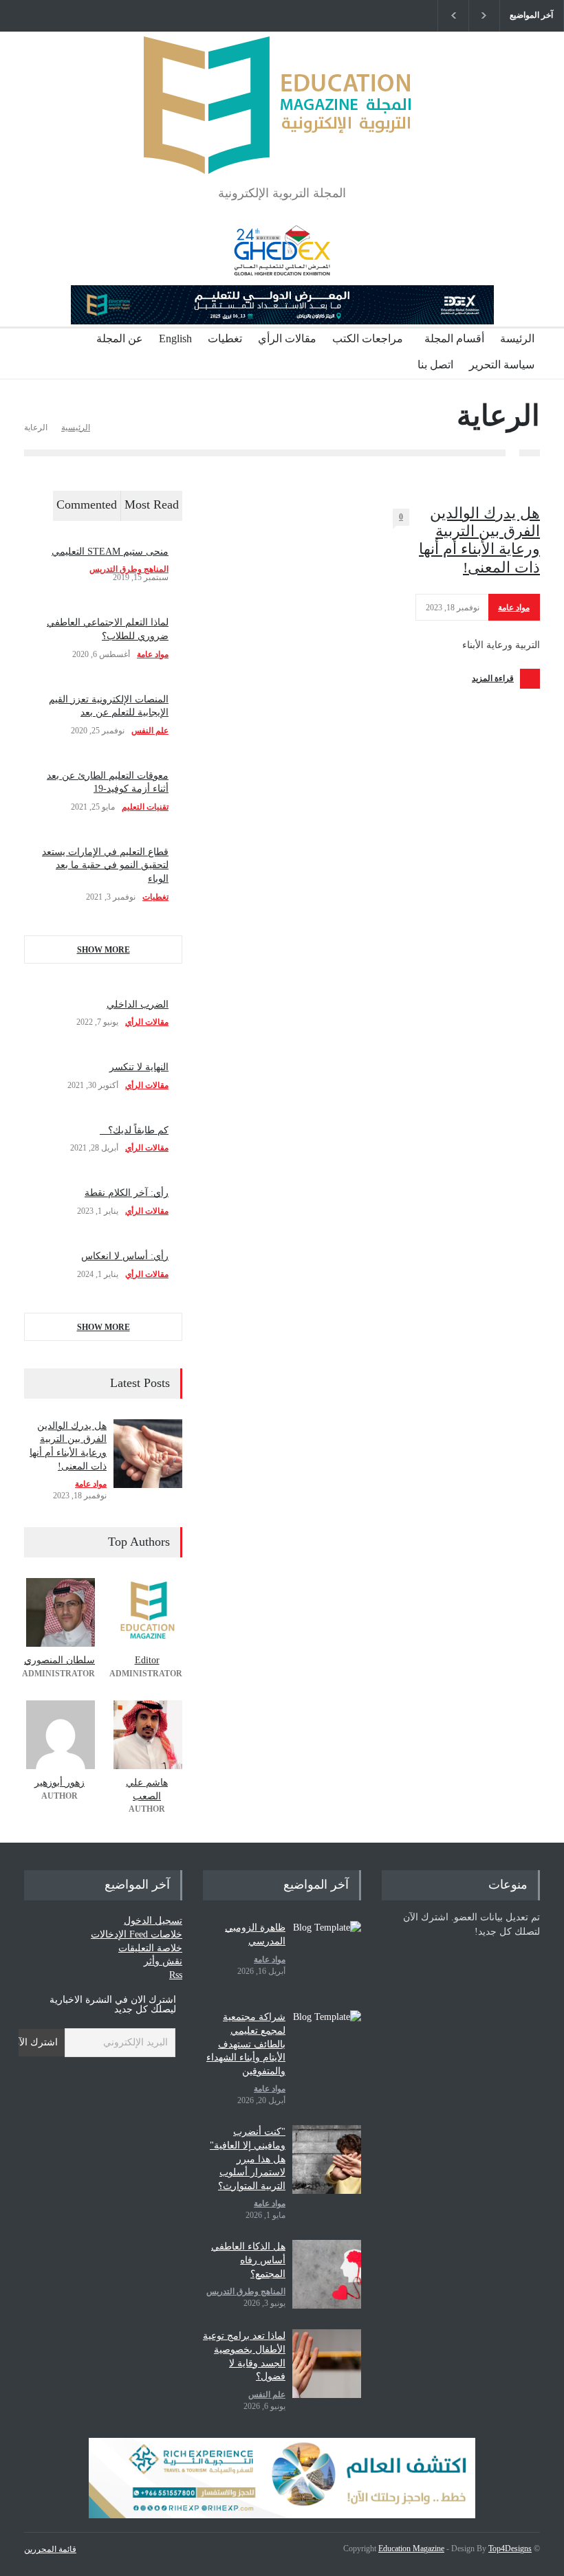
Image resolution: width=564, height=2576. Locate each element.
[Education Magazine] (282, 152)
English (175, 338)
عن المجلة (120, 338)
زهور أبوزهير (59, 1783)
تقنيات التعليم (145, 807)
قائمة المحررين (50, 2549)
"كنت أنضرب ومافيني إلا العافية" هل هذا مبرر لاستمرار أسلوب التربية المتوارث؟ (248, 2158)
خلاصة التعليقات (150, 1948)
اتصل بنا (435, 365)
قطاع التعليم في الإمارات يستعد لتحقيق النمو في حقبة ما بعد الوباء (105, 865)
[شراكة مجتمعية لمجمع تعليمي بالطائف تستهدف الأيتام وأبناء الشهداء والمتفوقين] (327, 2045)
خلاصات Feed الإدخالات (137, 1934)
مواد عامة (514, 608)
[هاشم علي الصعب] (147, 1735)
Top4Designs (510, 2549)
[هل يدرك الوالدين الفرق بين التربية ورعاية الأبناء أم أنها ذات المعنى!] (148, 1454)
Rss (176, 1975)
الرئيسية (76, 428)
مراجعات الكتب (368, 338)
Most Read (152, 504)
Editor (147, 1660)
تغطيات (225, 338)
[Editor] (147, 1612)
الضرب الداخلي (138, 1004)
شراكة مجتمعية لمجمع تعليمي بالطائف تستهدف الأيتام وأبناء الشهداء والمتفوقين (246, 2044)
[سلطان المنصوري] (59, 1612)
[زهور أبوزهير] (59, 1735)
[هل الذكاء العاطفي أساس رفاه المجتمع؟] (327, 2274)
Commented (87, 504)
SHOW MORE (104, 950)
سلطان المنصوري (59, 1660)
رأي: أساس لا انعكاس (125, 1256)
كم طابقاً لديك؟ (134, 1130)
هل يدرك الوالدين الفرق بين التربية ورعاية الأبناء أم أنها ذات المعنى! (479, 540)
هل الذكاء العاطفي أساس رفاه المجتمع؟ (248, 2260)
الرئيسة (517, 338)
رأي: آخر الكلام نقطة (127, 1193)
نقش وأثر (163, 1961)
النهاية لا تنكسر (139, 1067)
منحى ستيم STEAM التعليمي (110, 552)
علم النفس (150, 731)
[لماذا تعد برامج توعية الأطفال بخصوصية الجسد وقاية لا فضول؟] (327, 2364)
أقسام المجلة (454, 338)
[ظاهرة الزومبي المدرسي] (327, 1955)
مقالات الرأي (287, 338)
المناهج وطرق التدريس (129, 569)
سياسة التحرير (502, 365)
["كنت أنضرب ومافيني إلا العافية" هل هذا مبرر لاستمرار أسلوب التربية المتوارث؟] (327, 2159)
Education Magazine (411, 2549)
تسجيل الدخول (153, 1921)
